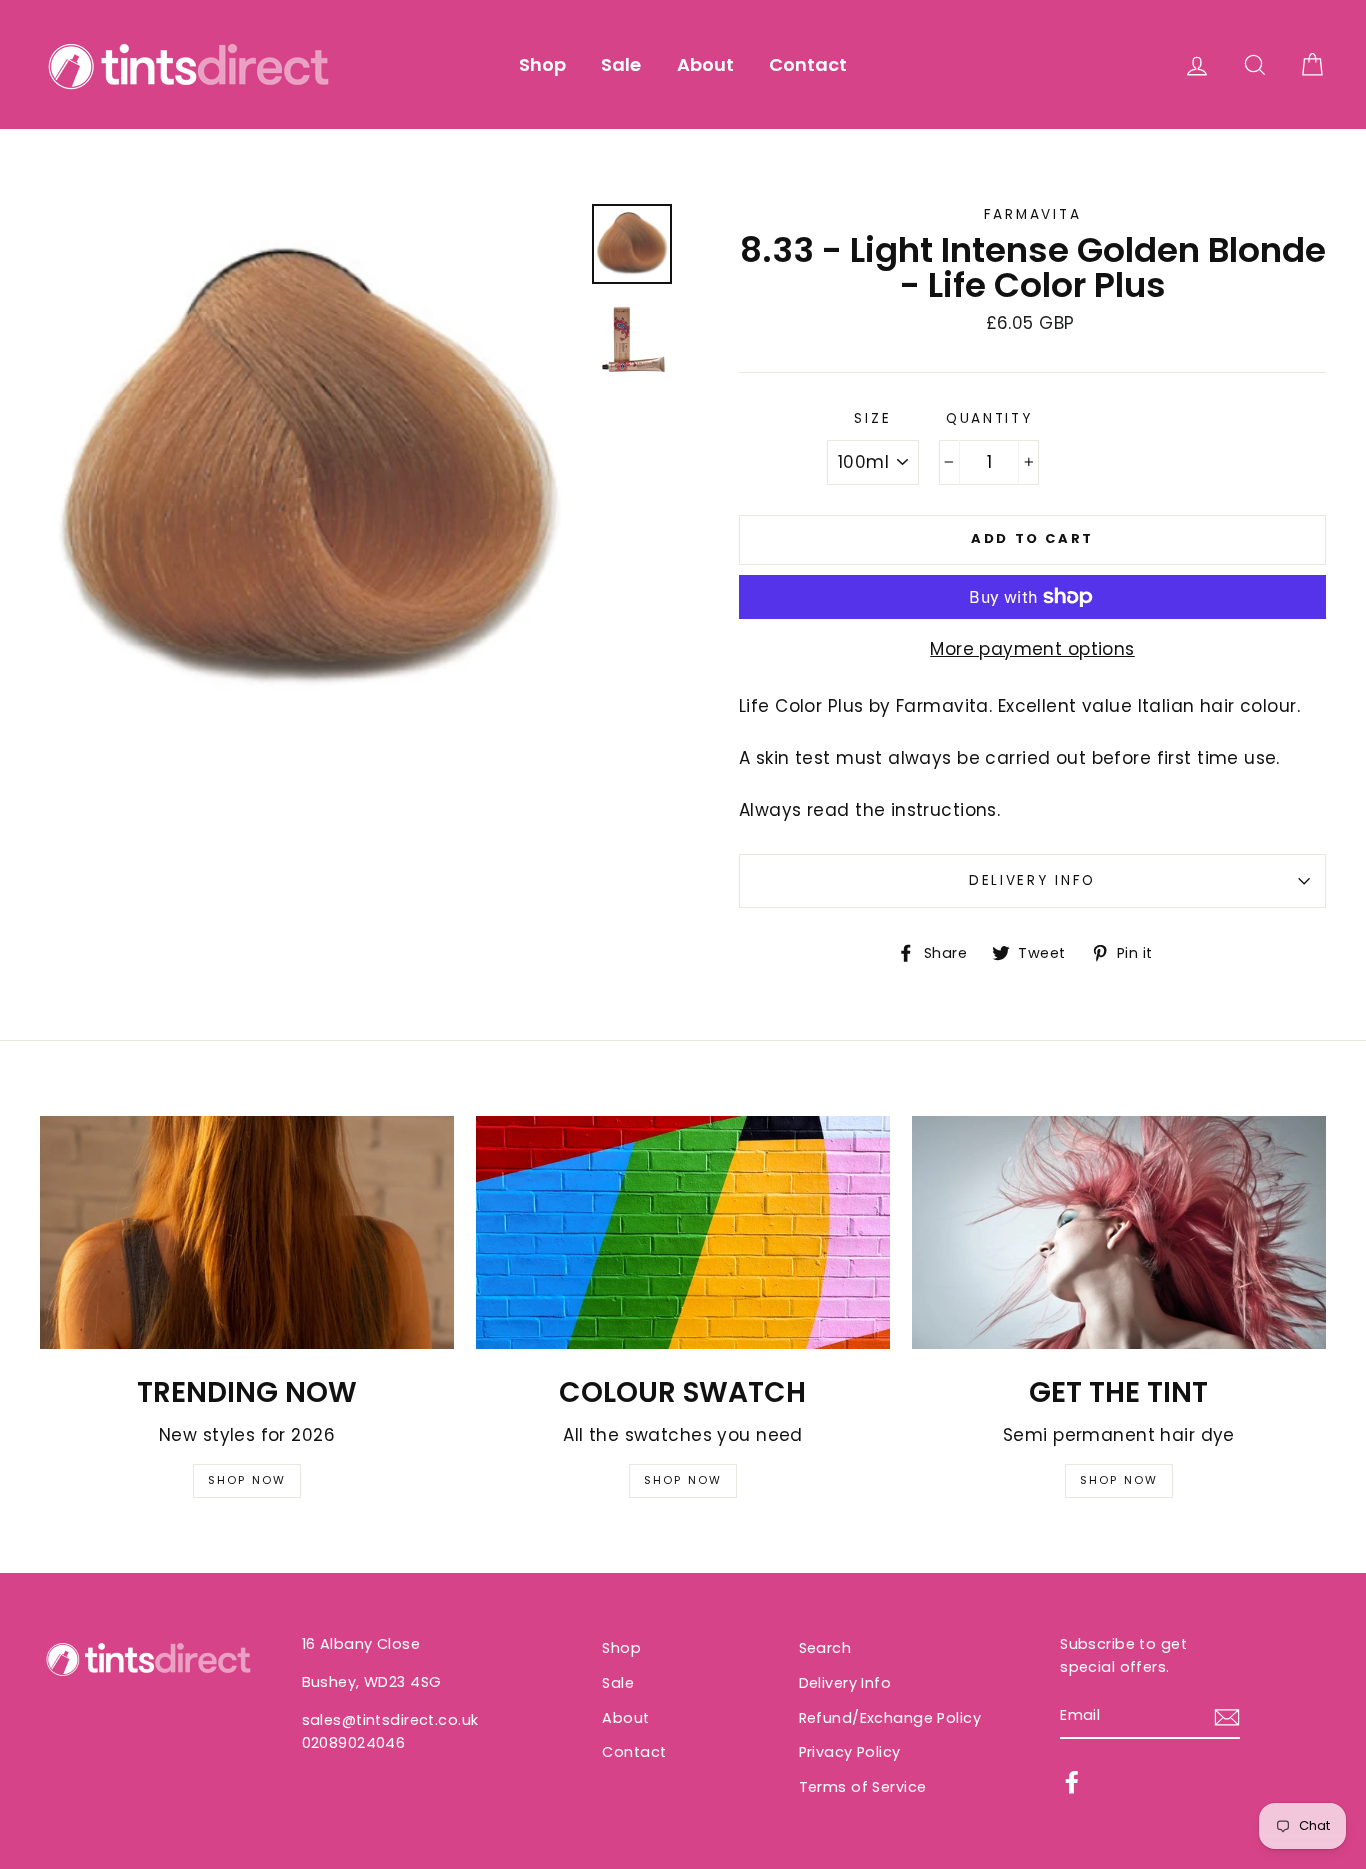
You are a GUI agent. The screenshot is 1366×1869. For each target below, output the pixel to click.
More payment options (1032, 649)
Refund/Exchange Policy (890, 1718)
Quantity (989, 418)
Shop (542, 64)
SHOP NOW (247, 1480)
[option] (308, 472)
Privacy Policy (850, 1752)
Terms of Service (863, 1787)
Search (825, 1648)
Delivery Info (1032, 880)
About (705, 64)
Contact (808, 64)
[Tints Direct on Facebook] (1072, 1781)
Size (872, 418)
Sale (621, 64)
